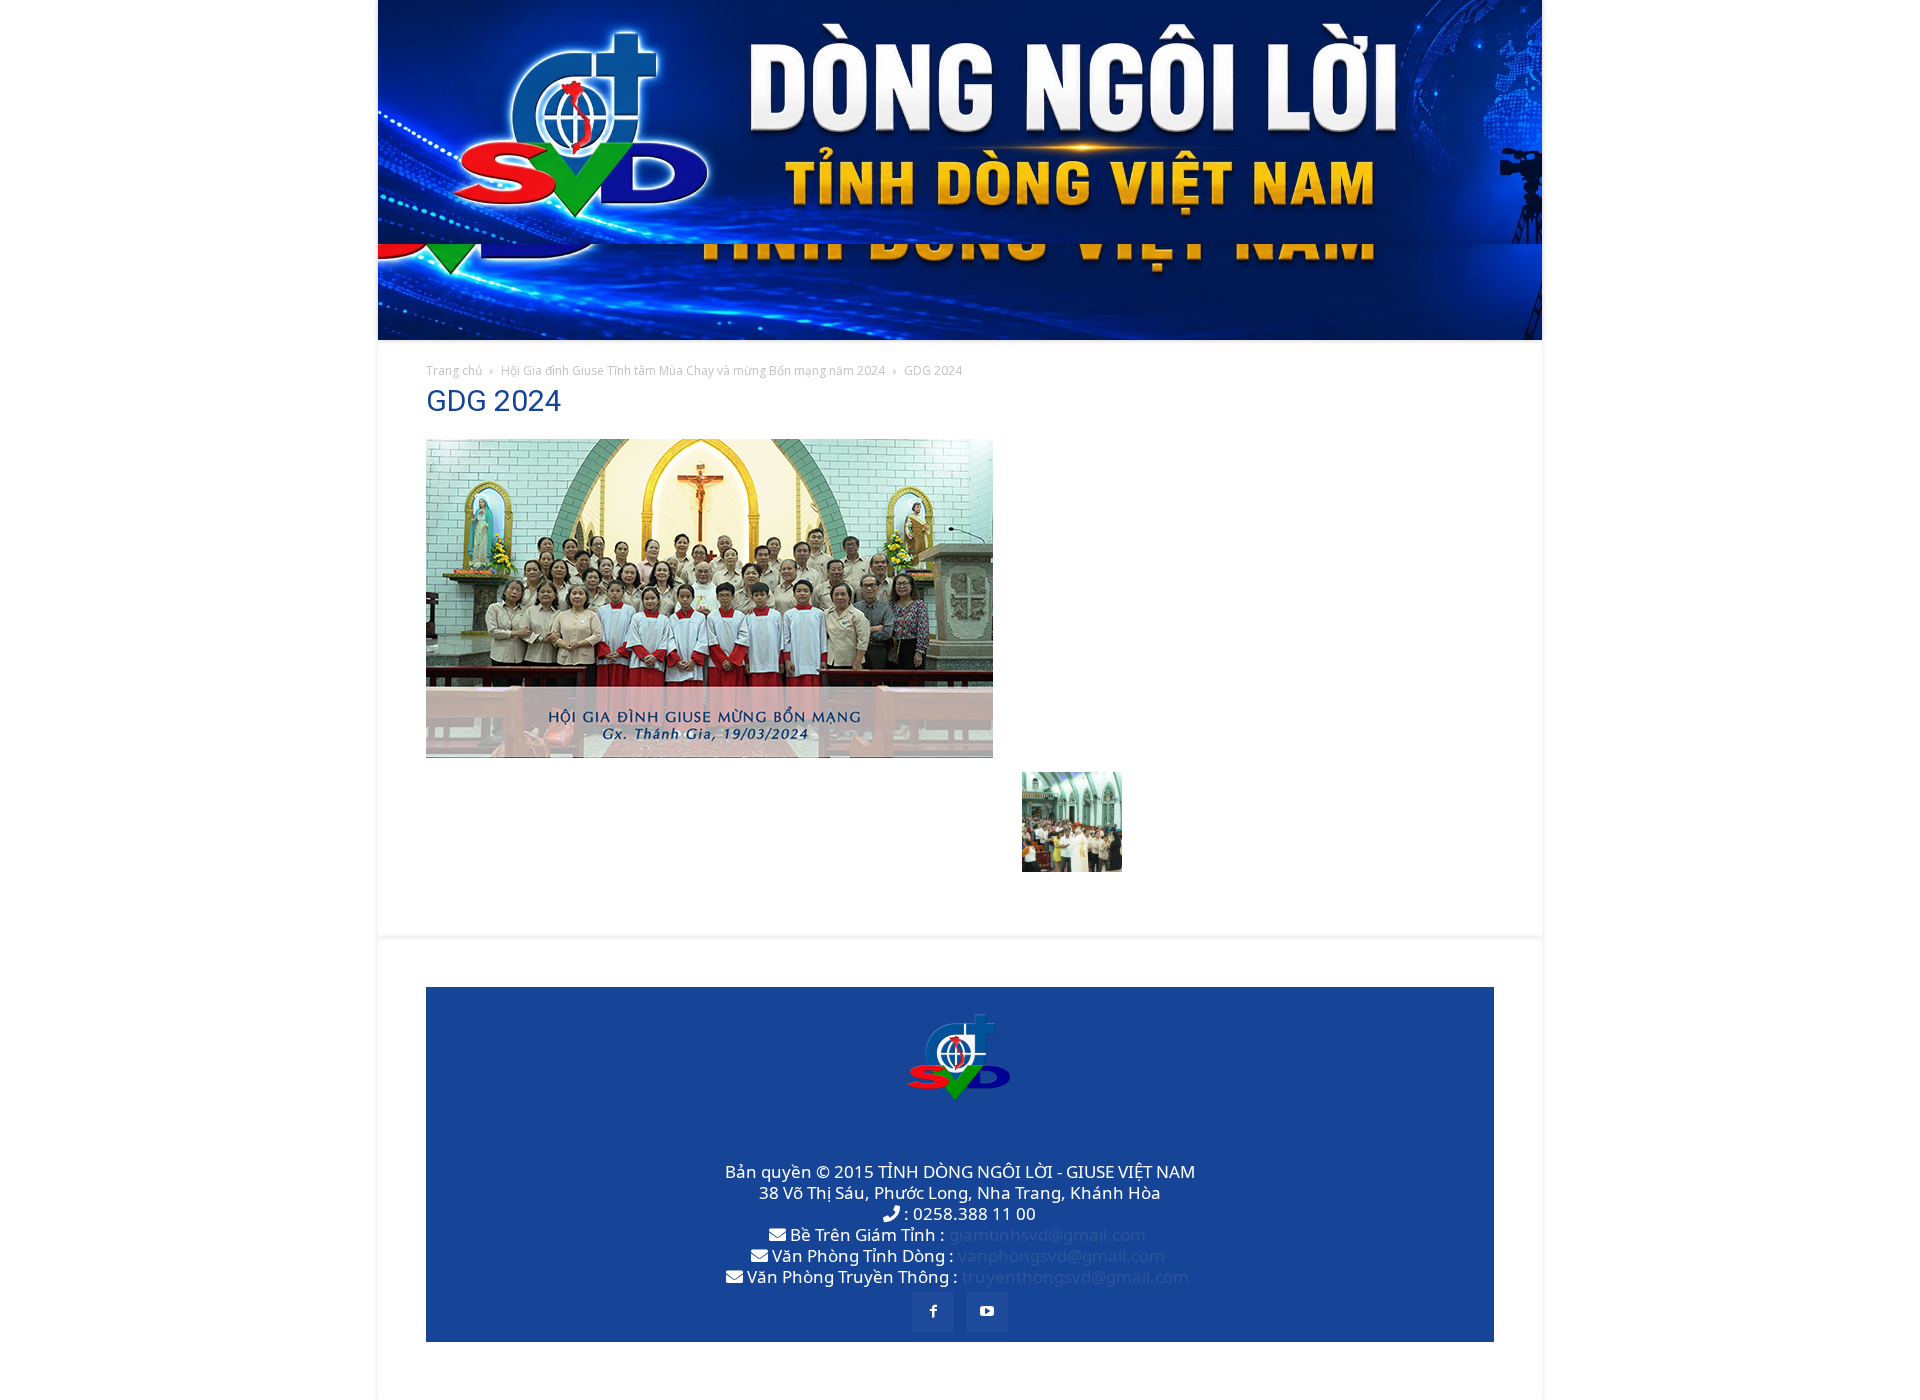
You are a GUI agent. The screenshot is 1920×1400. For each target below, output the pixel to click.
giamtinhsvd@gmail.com (1047, 1234)
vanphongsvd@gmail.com (1061, 1255)
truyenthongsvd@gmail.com (1075, 1276)
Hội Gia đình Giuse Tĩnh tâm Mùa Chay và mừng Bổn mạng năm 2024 (693, 370)
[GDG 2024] (709, 751)
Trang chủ (454, 370)
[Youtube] (987, 1312)
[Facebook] (933, 1312)
